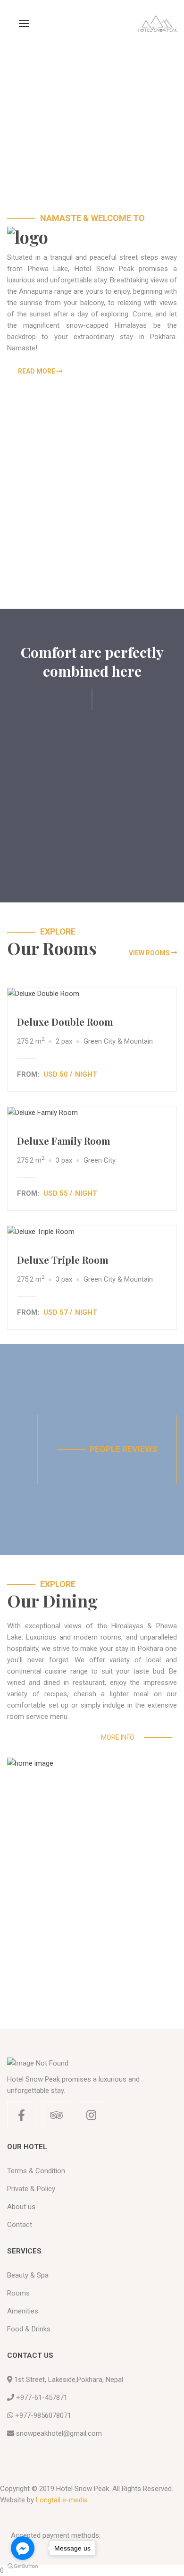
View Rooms (149, 953)
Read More (37, 371)
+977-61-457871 (42, 2397)
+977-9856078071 (43, 2415)
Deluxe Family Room (64, 1141)
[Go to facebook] (23, 2548)
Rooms (18, 2293)
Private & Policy (31, 2189)
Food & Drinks (29, 2329)
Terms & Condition (36, 2171)
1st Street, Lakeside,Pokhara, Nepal (69, 2380)
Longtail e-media (62, 2500)
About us (21, 2207)
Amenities (23, 2311)
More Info (118, 1737)
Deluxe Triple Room (63, 1260)
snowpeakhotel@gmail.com (59, 2433)
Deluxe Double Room (65, 1022)
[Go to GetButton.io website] (23, 2566)
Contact (20, 2225)
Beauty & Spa (28, 2275)
